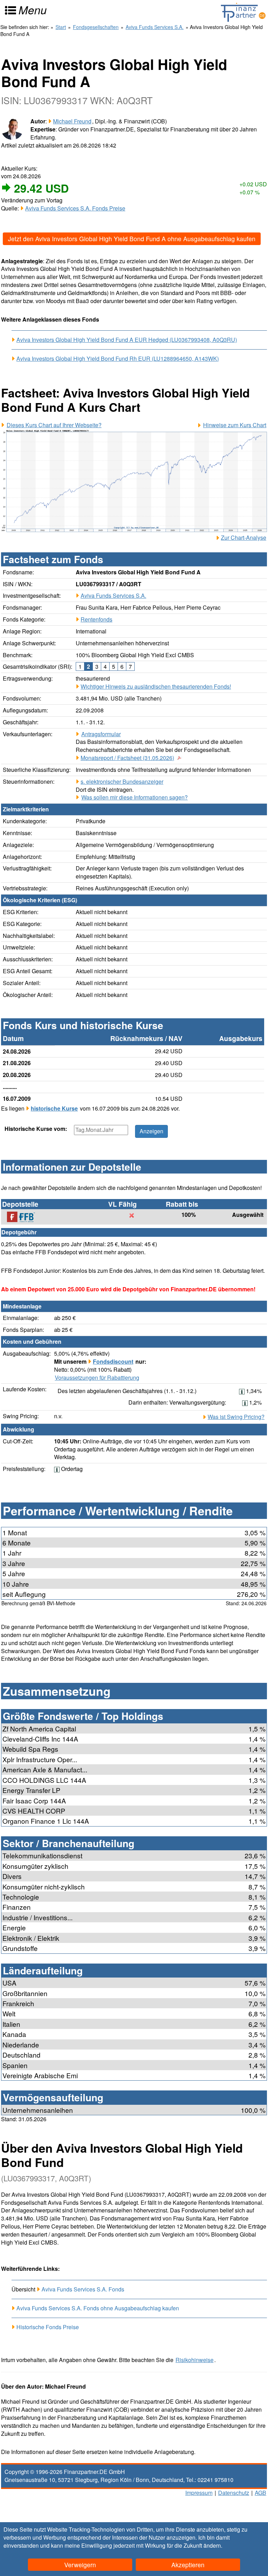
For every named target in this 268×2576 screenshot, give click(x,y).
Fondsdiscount (113, 1361)
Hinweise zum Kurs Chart (235, 425)
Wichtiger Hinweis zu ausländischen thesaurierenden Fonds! (156, 686)
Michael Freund (72, 121)
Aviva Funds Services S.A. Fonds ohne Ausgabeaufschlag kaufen (98, 2308)
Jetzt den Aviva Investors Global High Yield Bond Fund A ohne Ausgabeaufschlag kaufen (132, 239)
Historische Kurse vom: (36, 1129)
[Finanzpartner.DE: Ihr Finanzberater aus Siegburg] (243, 12)
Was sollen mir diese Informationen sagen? (135, 797)
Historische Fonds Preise (48, 2327)
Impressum (199, 2493)
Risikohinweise (195, 2360)
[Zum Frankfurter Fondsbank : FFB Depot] (24, 1217)
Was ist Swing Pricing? (236, 1417)
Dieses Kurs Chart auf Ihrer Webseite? (54, 425)
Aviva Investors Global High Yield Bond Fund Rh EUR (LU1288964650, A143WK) (118, 359)
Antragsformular (101, 734)
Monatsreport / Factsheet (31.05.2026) (127, 758)
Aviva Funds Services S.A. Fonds (83, 2289)
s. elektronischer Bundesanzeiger (122, 781)
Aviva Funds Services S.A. (113, 595)
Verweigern (80, 2565)
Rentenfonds (96, 619)
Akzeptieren (188, 2565)
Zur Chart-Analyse (244, 538)
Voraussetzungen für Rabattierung (97, 1378)
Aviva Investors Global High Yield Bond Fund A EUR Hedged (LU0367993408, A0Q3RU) (127, 340)
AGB (260, 2493)
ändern (212, 2545)
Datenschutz (234, 2493)
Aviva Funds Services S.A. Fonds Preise (75, 208)
